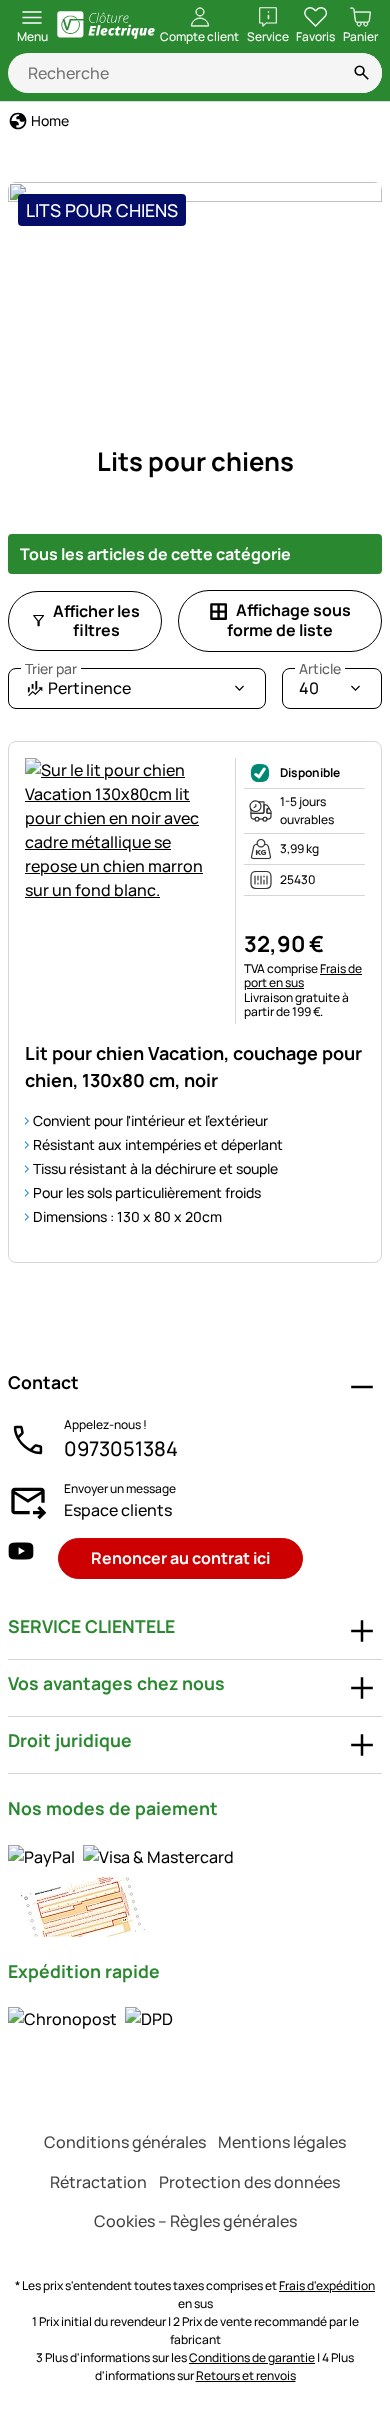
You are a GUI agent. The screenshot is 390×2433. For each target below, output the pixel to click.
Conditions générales (125, 2142)
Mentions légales (282, 2142)
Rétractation (98, 2182)
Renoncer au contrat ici (180, 1558)
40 (320, 683)
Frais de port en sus (303, 975)
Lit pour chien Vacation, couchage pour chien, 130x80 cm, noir (193, 1066)
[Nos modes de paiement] (195, 1890)
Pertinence (78, 683)
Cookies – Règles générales (195, 2221)
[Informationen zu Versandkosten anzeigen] (90, 2019)
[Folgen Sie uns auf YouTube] (21, 1558)
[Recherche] (362, 73)
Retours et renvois (246, 2375)
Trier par (51, 669)
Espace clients (118, 1510)
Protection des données (249, 2182)
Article (320, 669)
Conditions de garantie (252, 2357)
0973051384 (121, 1448)
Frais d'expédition (327, 2285)
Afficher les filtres (96, 620)
